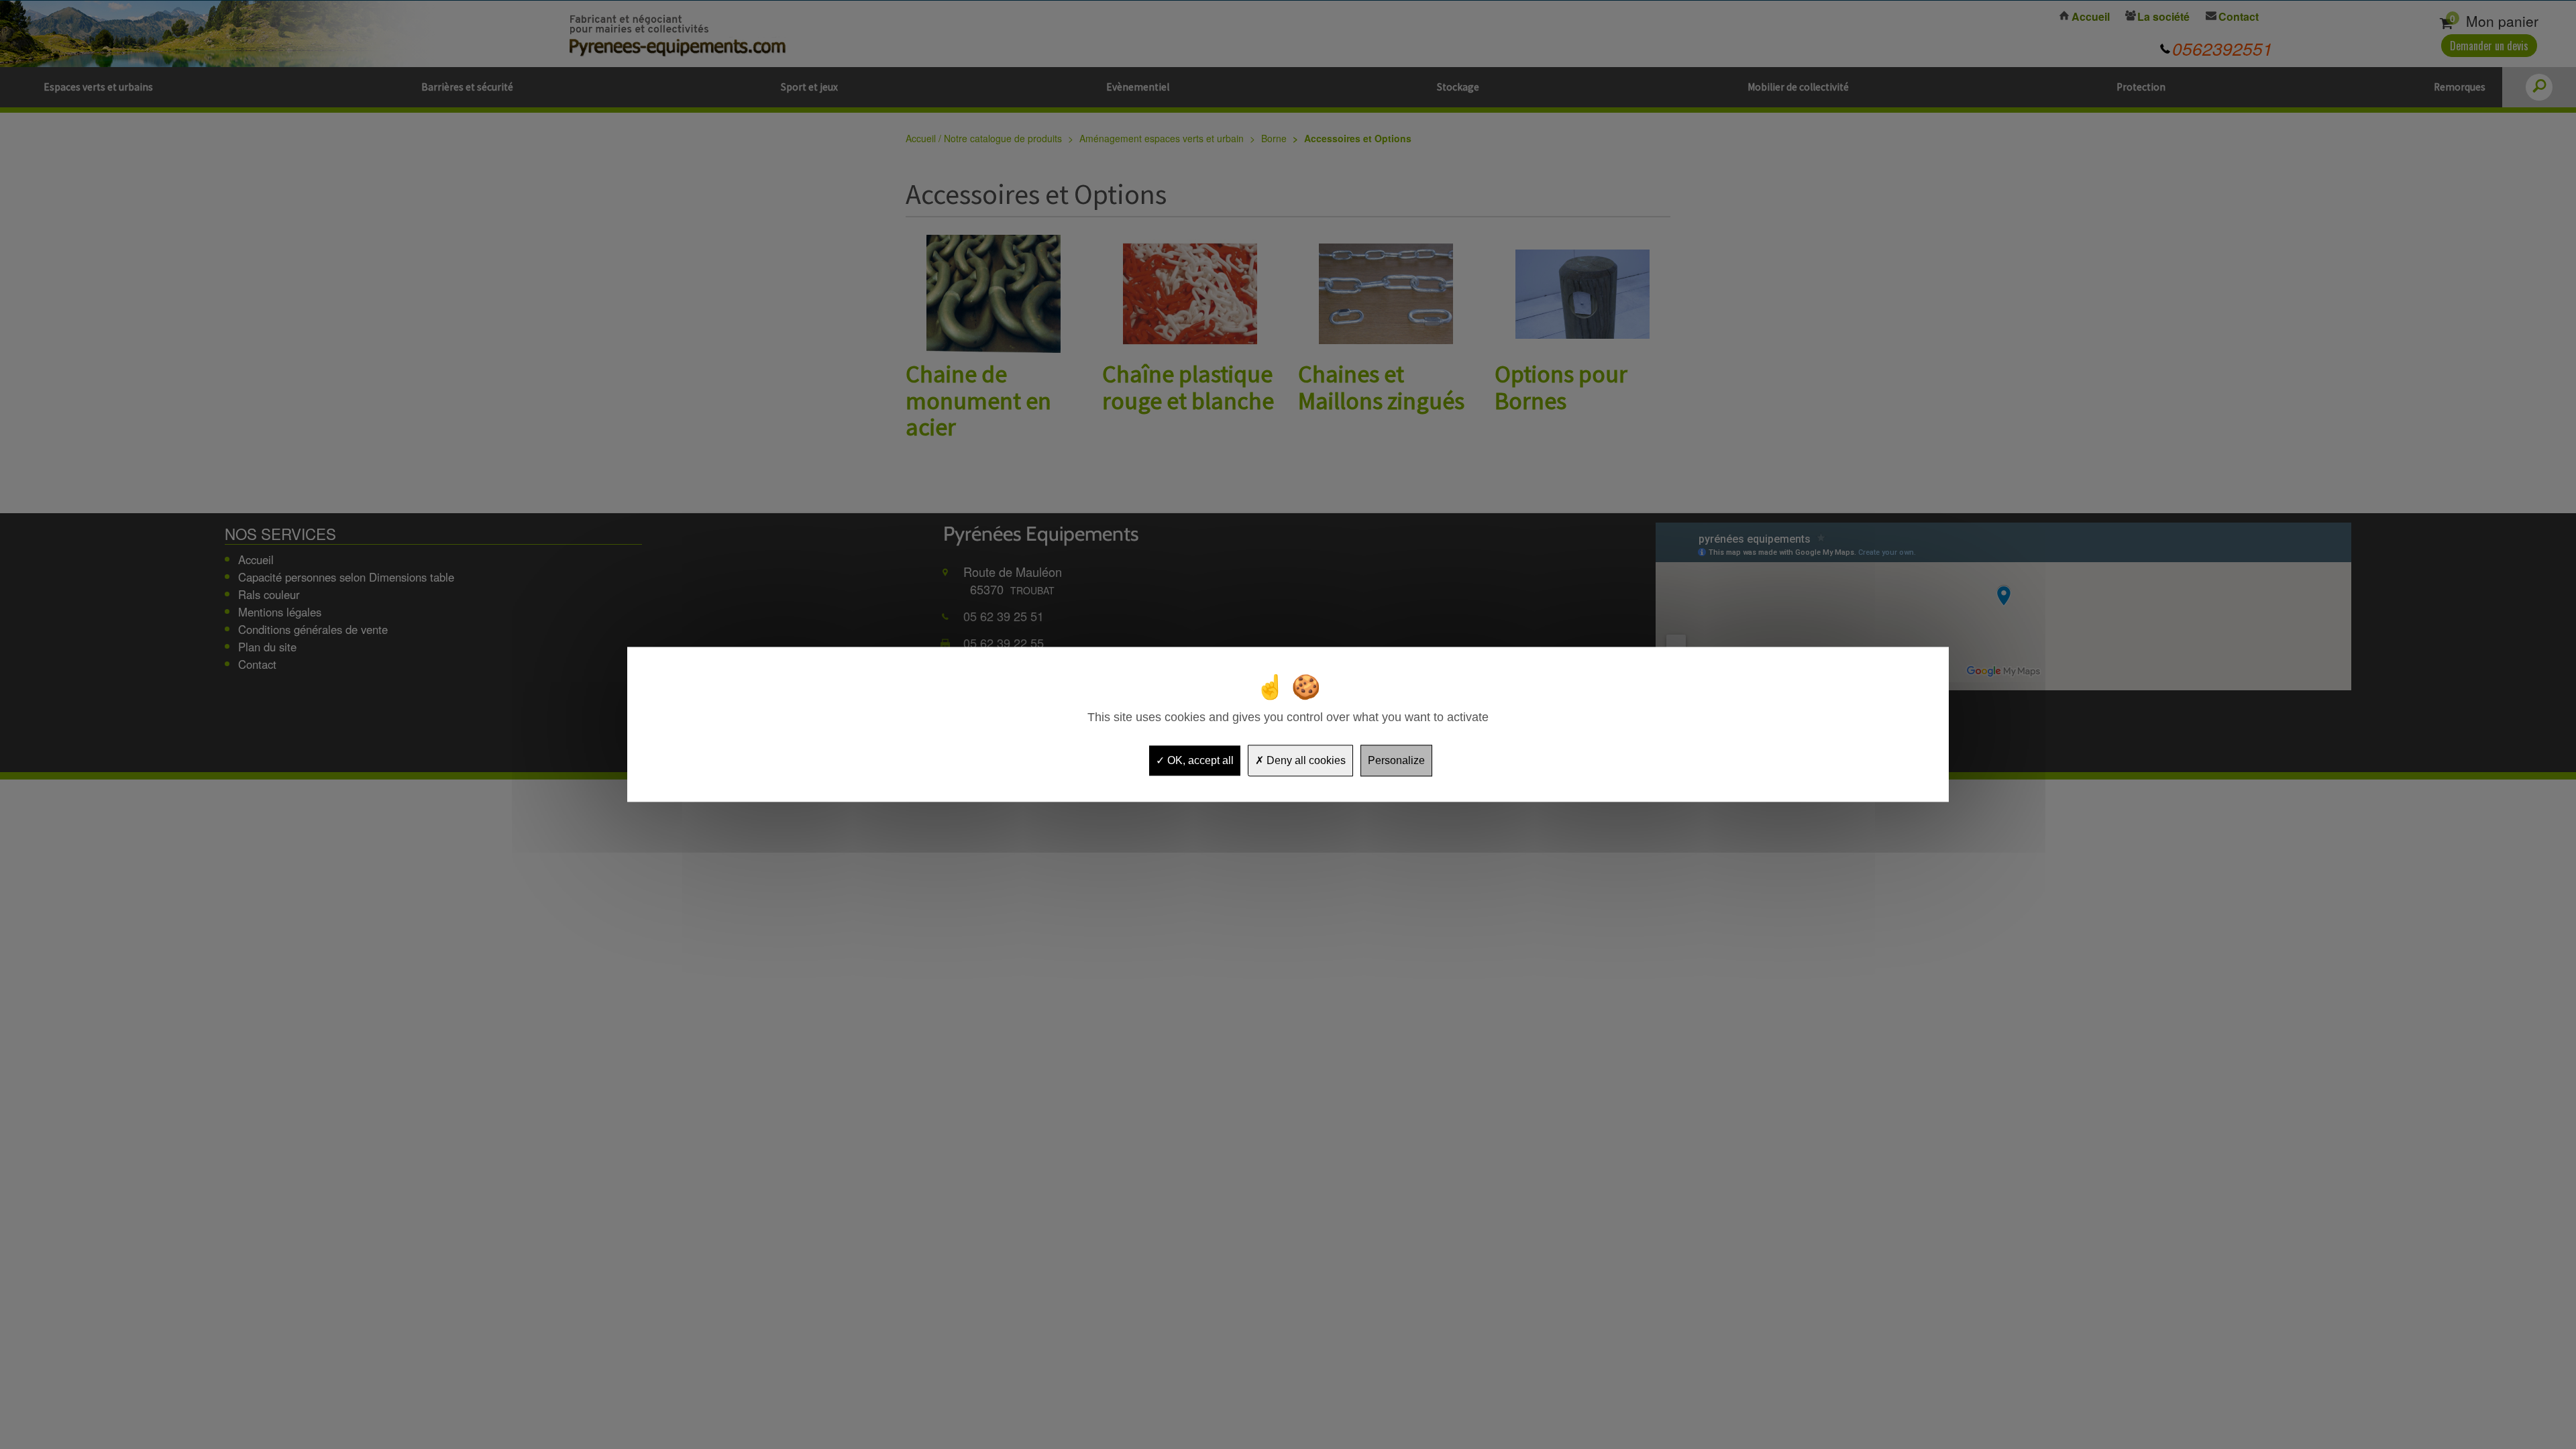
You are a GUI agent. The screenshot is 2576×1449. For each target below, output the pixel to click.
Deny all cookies (1305, 760)
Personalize (1396, 760)
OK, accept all (1199, 760)
